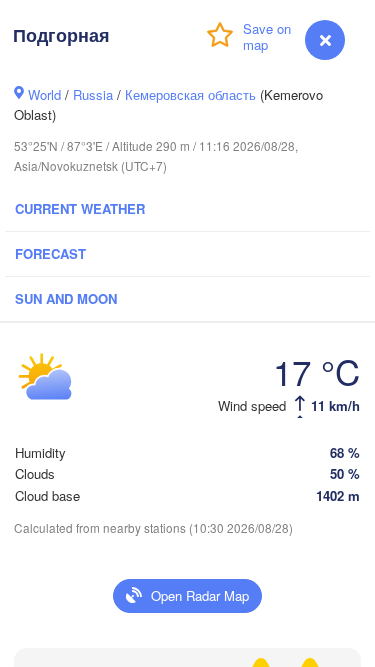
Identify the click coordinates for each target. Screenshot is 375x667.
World (44, 94)
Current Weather (80, 208)
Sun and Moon (66, 298)
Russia (93, 94)
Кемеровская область (190, 94)
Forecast (50, 253)
